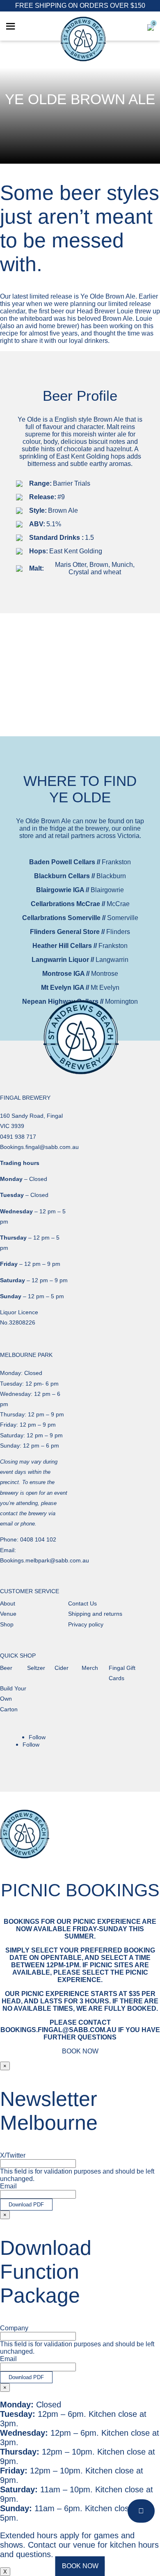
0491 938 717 (18, 1137)
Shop (7, 1624)
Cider (62, 1668)
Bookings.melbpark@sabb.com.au (45, 1560)
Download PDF (26, 2205)
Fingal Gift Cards (122, 1673)
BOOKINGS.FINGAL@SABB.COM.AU (58, 2030)
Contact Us (82, 1603)
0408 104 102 (38, 1539)
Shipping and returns (95, 1614)
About (8, 1603)
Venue (8, 1614)
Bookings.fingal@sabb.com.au (39, 1147)
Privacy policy (86, 1624)
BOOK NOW (80, 2566)
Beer (6, 1668)
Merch (90, 1668)
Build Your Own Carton (13, 1699)
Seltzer (36, 1668)
